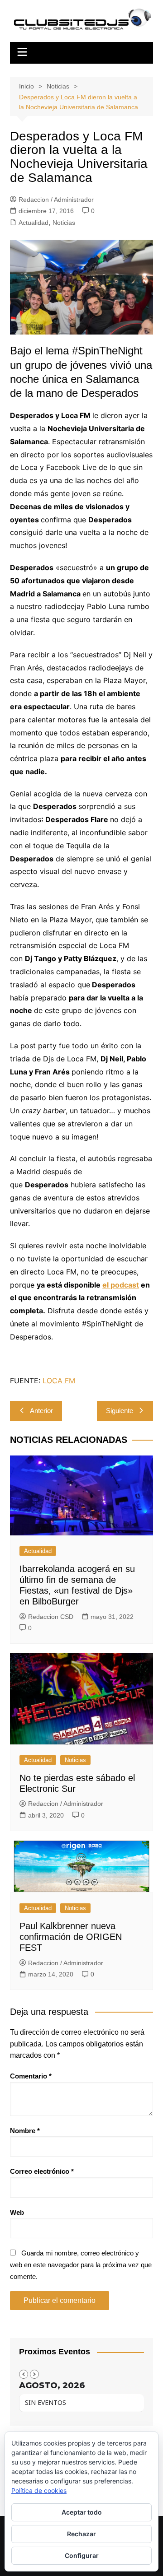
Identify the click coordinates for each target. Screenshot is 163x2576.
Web (17, 2212)
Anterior (41, 1411)
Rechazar (81, 2534)
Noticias (64, 223)
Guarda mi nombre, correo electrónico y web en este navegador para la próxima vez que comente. (81, 2264)
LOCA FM (59, 1381)
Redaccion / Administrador (56, 200)
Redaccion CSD (51, 1617)
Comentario (31, 2076)
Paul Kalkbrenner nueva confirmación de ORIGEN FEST (71, 1937)
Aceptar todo (82, 2512)
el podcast (121, 1285)
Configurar (82, 2555)
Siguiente (120, 1411)
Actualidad (34, 223)
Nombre (25, 2131)
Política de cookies (39, 2490)
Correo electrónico (42, 2171)
